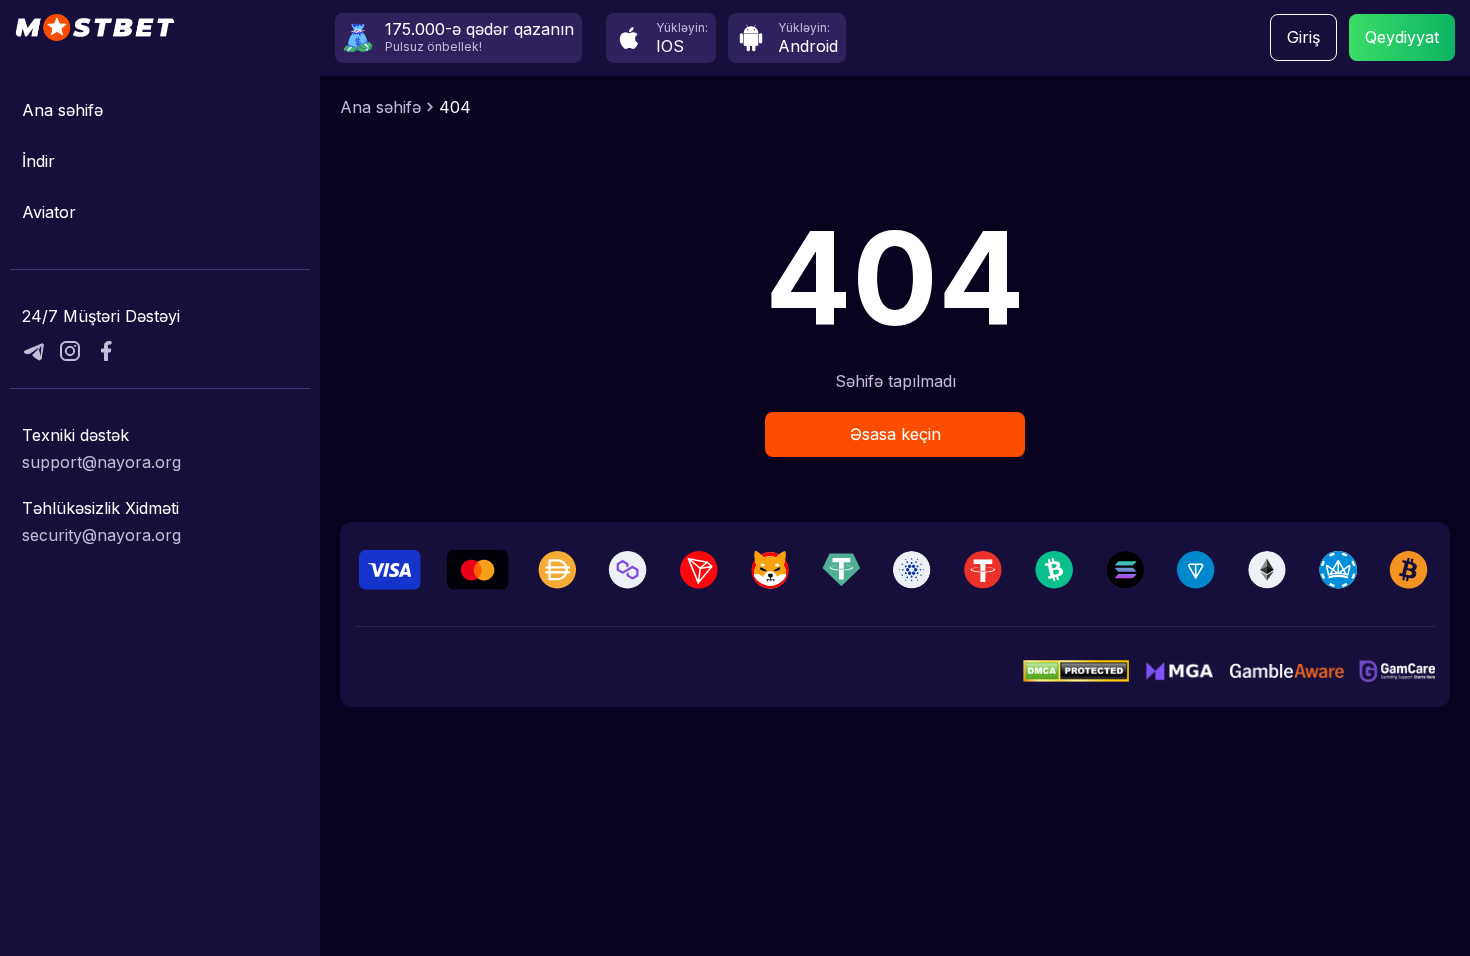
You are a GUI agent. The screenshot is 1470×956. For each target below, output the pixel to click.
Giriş (1303, 37)
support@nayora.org (101, 462)
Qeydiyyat (1402, 37)
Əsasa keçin (895, 434)
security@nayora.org (101, 535)
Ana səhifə (62, 110)
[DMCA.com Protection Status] (1076, 671)
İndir (38, 161)
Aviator (49, 212)
